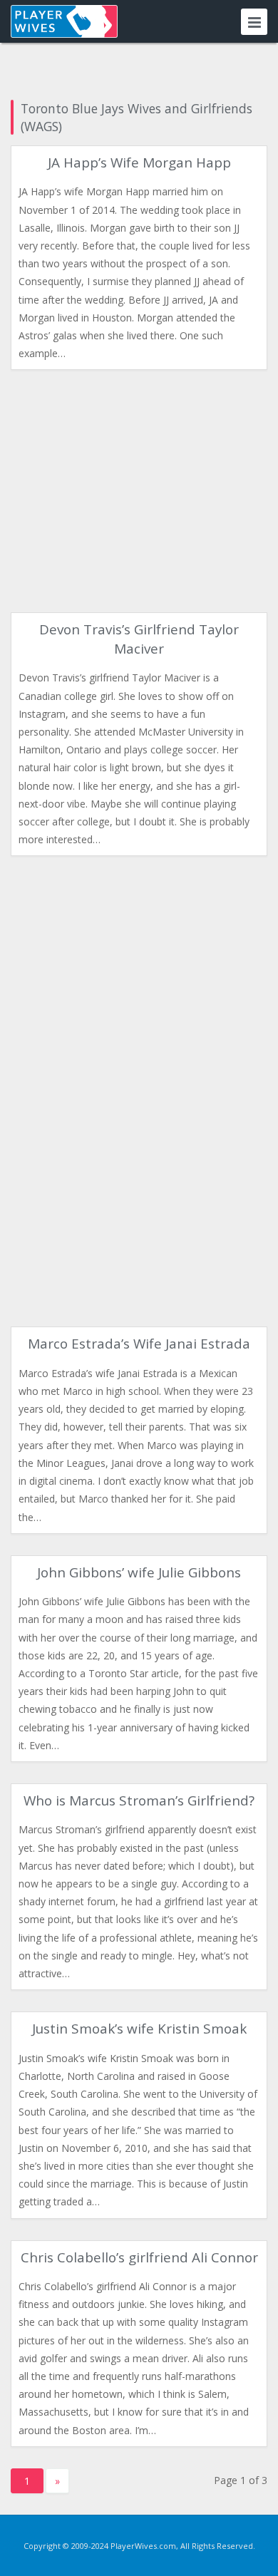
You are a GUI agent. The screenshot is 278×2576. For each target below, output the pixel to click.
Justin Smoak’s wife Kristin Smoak (139, 2029)
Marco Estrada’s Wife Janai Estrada (139, 1344)
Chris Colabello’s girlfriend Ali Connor (139, 2257)
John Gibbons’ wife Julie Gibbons (139, 1572)
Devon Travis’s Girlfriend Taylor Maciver (139, 639)
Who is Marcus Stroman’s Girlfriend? (139, 1800)
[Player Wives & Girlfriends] (64, 21)
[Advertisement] (139, 491)
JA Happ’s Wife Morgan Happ (139, 163)
